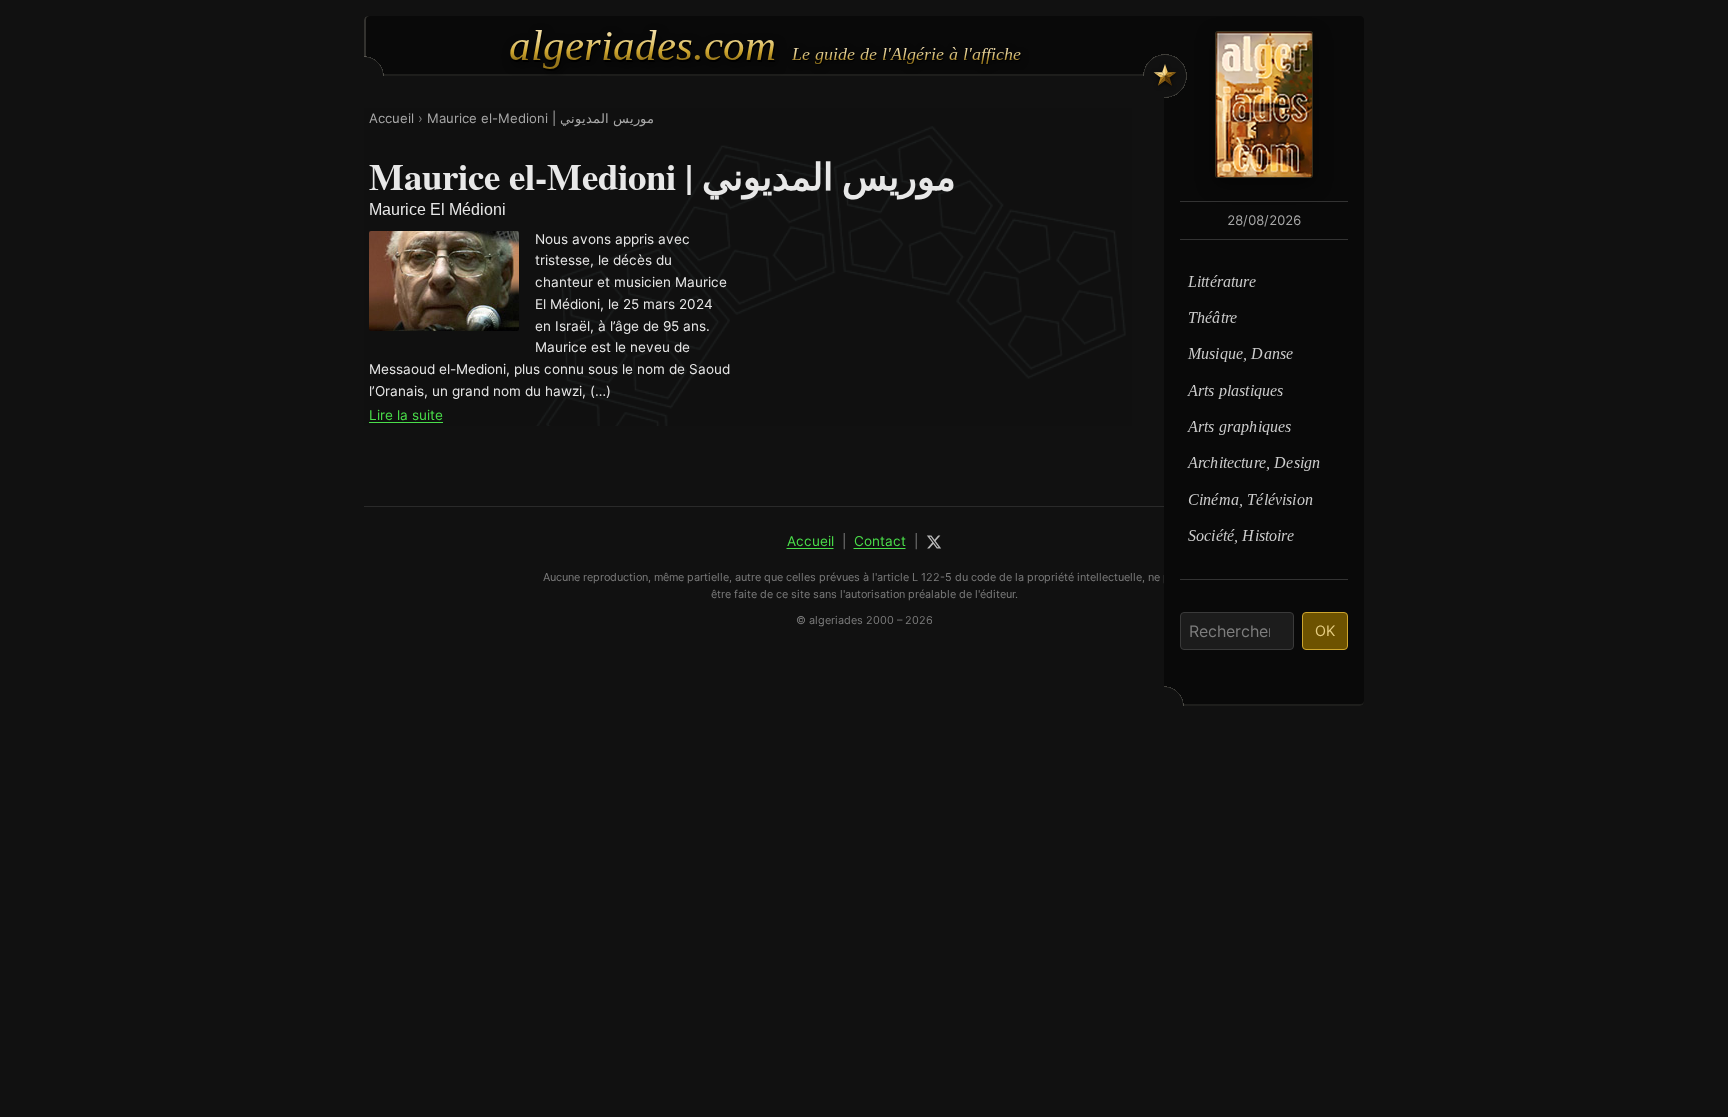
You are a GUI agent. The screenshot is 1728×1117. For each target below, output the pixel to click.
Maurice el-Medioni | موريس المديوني (540, 118)
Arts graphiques (1239, 426)
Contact (880, 541)
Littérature (1222, 281)
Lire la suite (406, 415)
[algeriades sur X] (934, 542)
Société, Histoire (1241, 535)
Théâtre (1212, 317)
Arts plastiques (1235, 390)
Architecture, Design (1254, 462)
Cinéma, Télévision (1250, 499)
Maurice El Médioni (437, 209)
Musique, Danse (1240, 353)
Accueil (391, 118)
